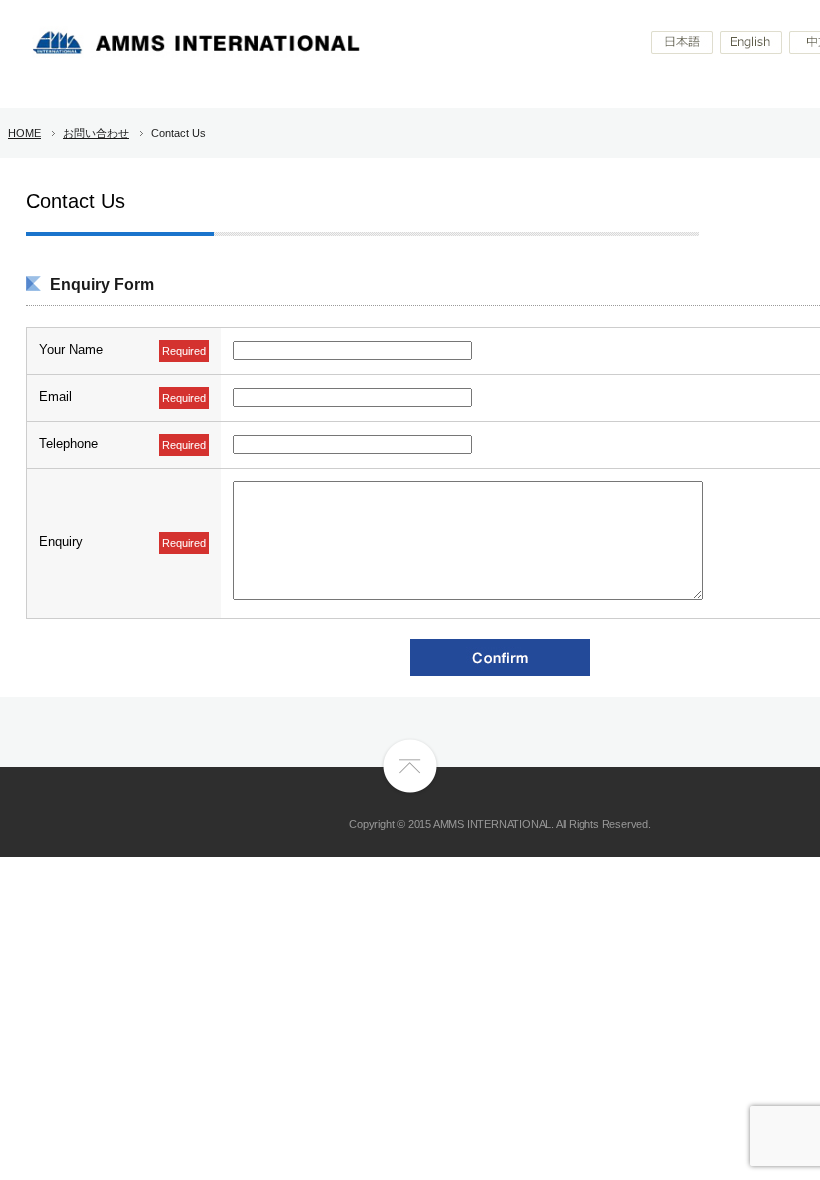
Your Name (71, 349)
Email (55, 396)
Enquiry (61, 541)
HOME (24, 133)
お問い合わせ (96, 133)
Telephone (68, 443)
